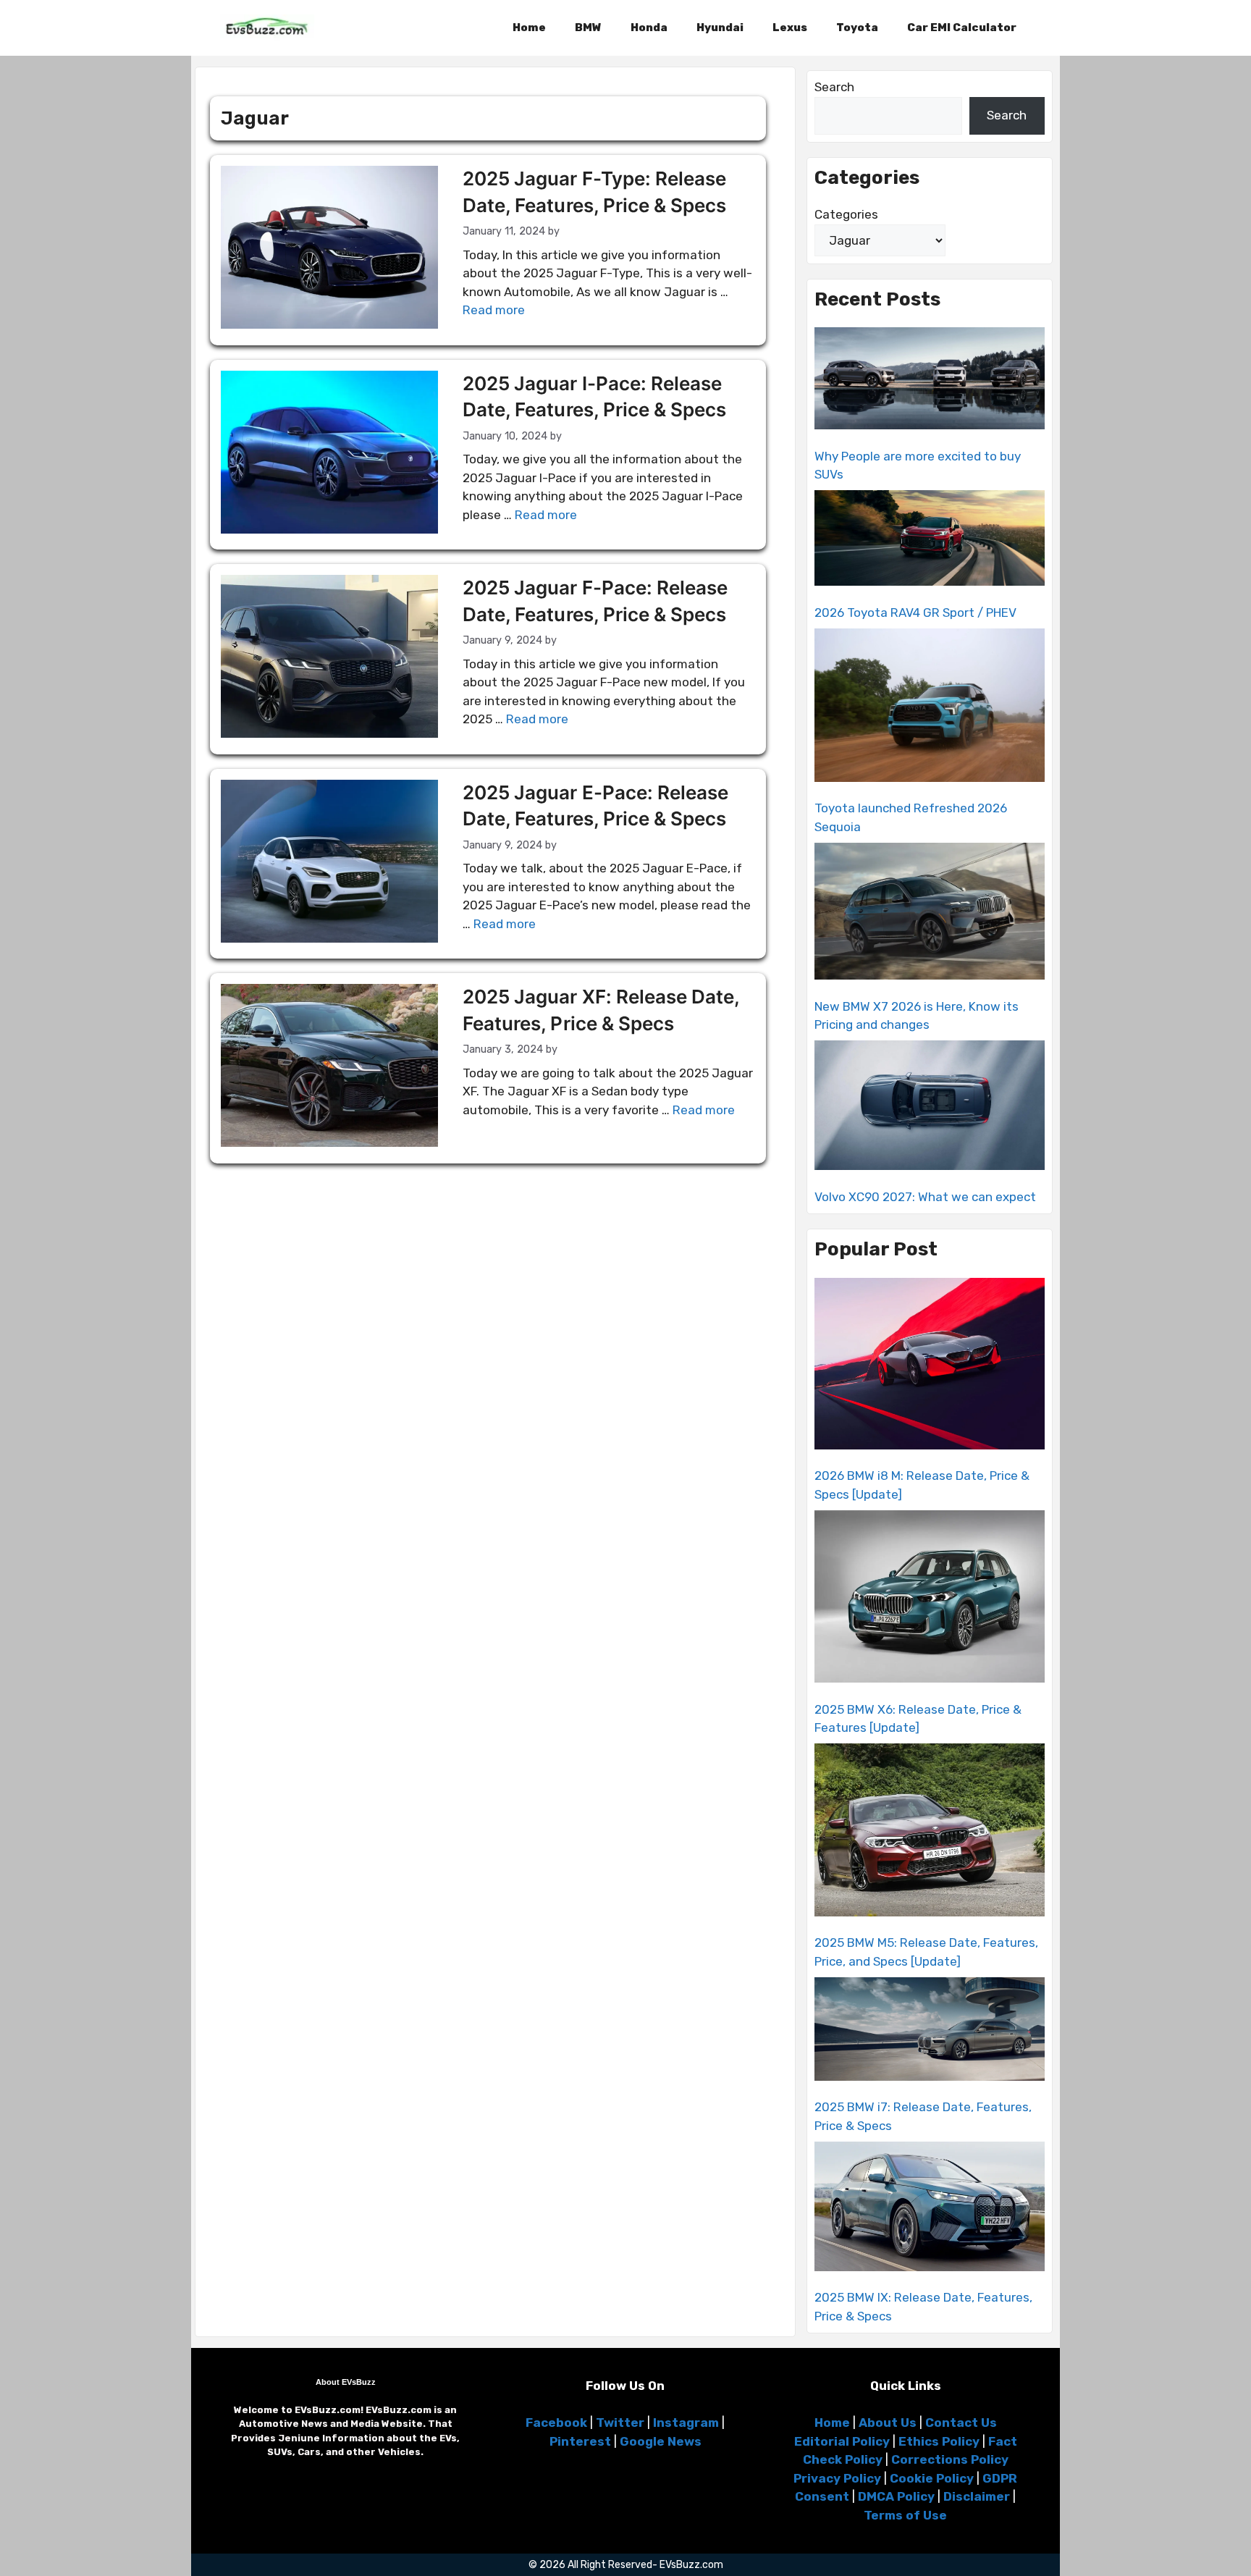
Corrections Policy (950, 2459)
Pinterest (580, 2441)
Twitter (620, 2423)
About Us (888, 2423)
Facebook (556, 2423)
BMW (588, 28)
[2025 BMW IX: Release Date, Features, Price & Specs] (930, 2209)
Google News (661, 2441)
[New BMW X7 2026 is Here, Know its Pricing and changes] (930, 914)
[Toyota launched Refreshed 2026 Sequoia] (930, 708)
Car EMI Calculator (962, 28)
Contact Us (961, 2423)
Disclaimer (977, 2496)
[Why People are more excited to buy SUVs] (930, 381)
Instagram (686, 2423)
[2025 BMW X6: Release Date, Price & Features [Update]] (930, 1599)
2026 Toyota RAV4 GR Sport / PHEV (915, 613)
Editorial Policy (842, 2441)
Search (834, 87)
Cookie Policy (932, 2478)
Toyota (857, 28)
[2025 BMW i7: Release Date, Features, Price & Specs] (930, 2032)
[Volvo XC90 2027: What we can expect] (930, 1108)
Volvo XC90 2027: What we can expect (925, 1197)
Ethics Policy (939, 2441)
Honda (649, 28)
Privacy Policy (837, 2478)
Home (529, 28)
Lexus (790, 28)
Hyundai (720, 28)
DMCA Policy (896, 2496)
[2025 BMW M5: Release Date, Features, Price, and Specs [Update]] (930, 1832)
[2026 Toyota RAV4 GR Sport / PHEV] (930, 540)
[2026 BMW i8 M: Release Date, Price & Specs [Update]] (930, 1366)
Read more (494, 310)
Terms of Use (905, 2515)
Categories (846, 214)
